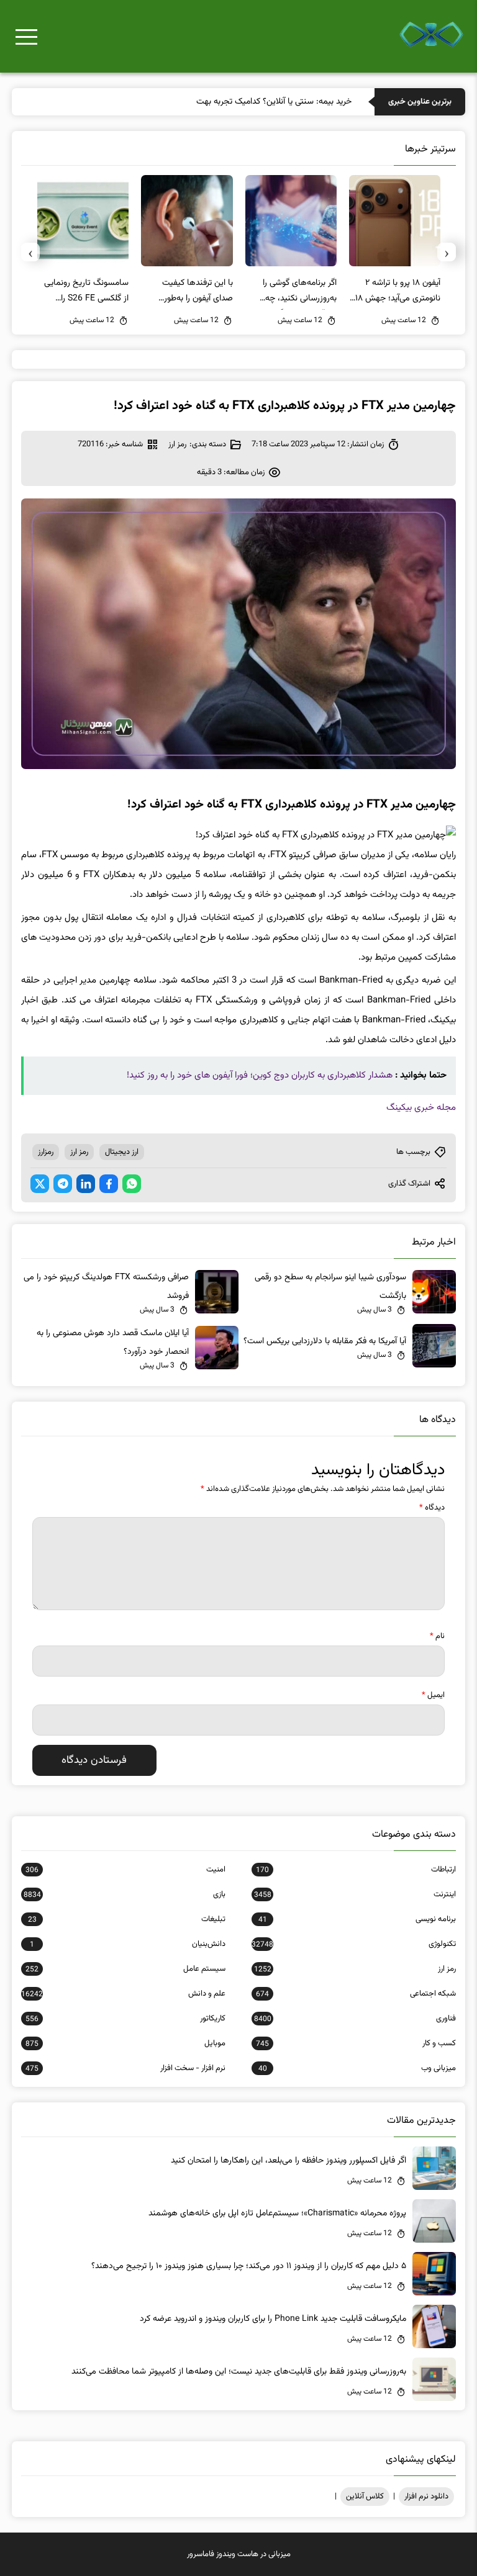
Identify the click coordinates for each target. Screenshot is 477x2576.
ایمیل (433, 1695)
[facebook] (109, 1184)
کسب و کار (356, 2043)
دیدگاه (432, 1508)
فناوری (355, 2019)
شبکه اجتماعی (356, 1994)
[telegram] (63, 1184)
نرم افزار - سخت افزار (125, 2068)
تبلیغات (127, 1919)
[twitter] (40, 1184)
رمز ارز (177, 444)
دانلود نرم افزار (426, 2497)
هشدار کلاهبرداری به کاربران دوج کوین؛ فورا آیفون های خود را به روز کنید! (260, 1075)
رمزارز (46, 1152)
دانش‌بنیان (128, 1944)
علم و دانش (123, 1994)
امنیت (125, 1870)
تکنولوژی (354, 1944)
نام (437, 1636)
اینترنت (355, 1894)
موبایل (125, 2043)
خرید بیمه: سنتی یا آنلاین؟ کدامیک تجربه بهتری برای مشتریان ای (243, 102)
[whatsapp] (132, 1184)
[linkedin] (86, 1184)
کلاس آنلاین (365, 2497)
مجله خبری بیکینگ (421, 1108)
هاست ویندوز (237, 2554)
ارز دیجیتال (122, 1152)
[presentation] (447, 252)
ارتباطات (356, 1870)
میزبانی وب (357, 2068)
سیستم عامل (125, 1969)
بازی (125, 1894)
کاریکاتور (125, 2019)
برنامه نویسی (357, 1919)
